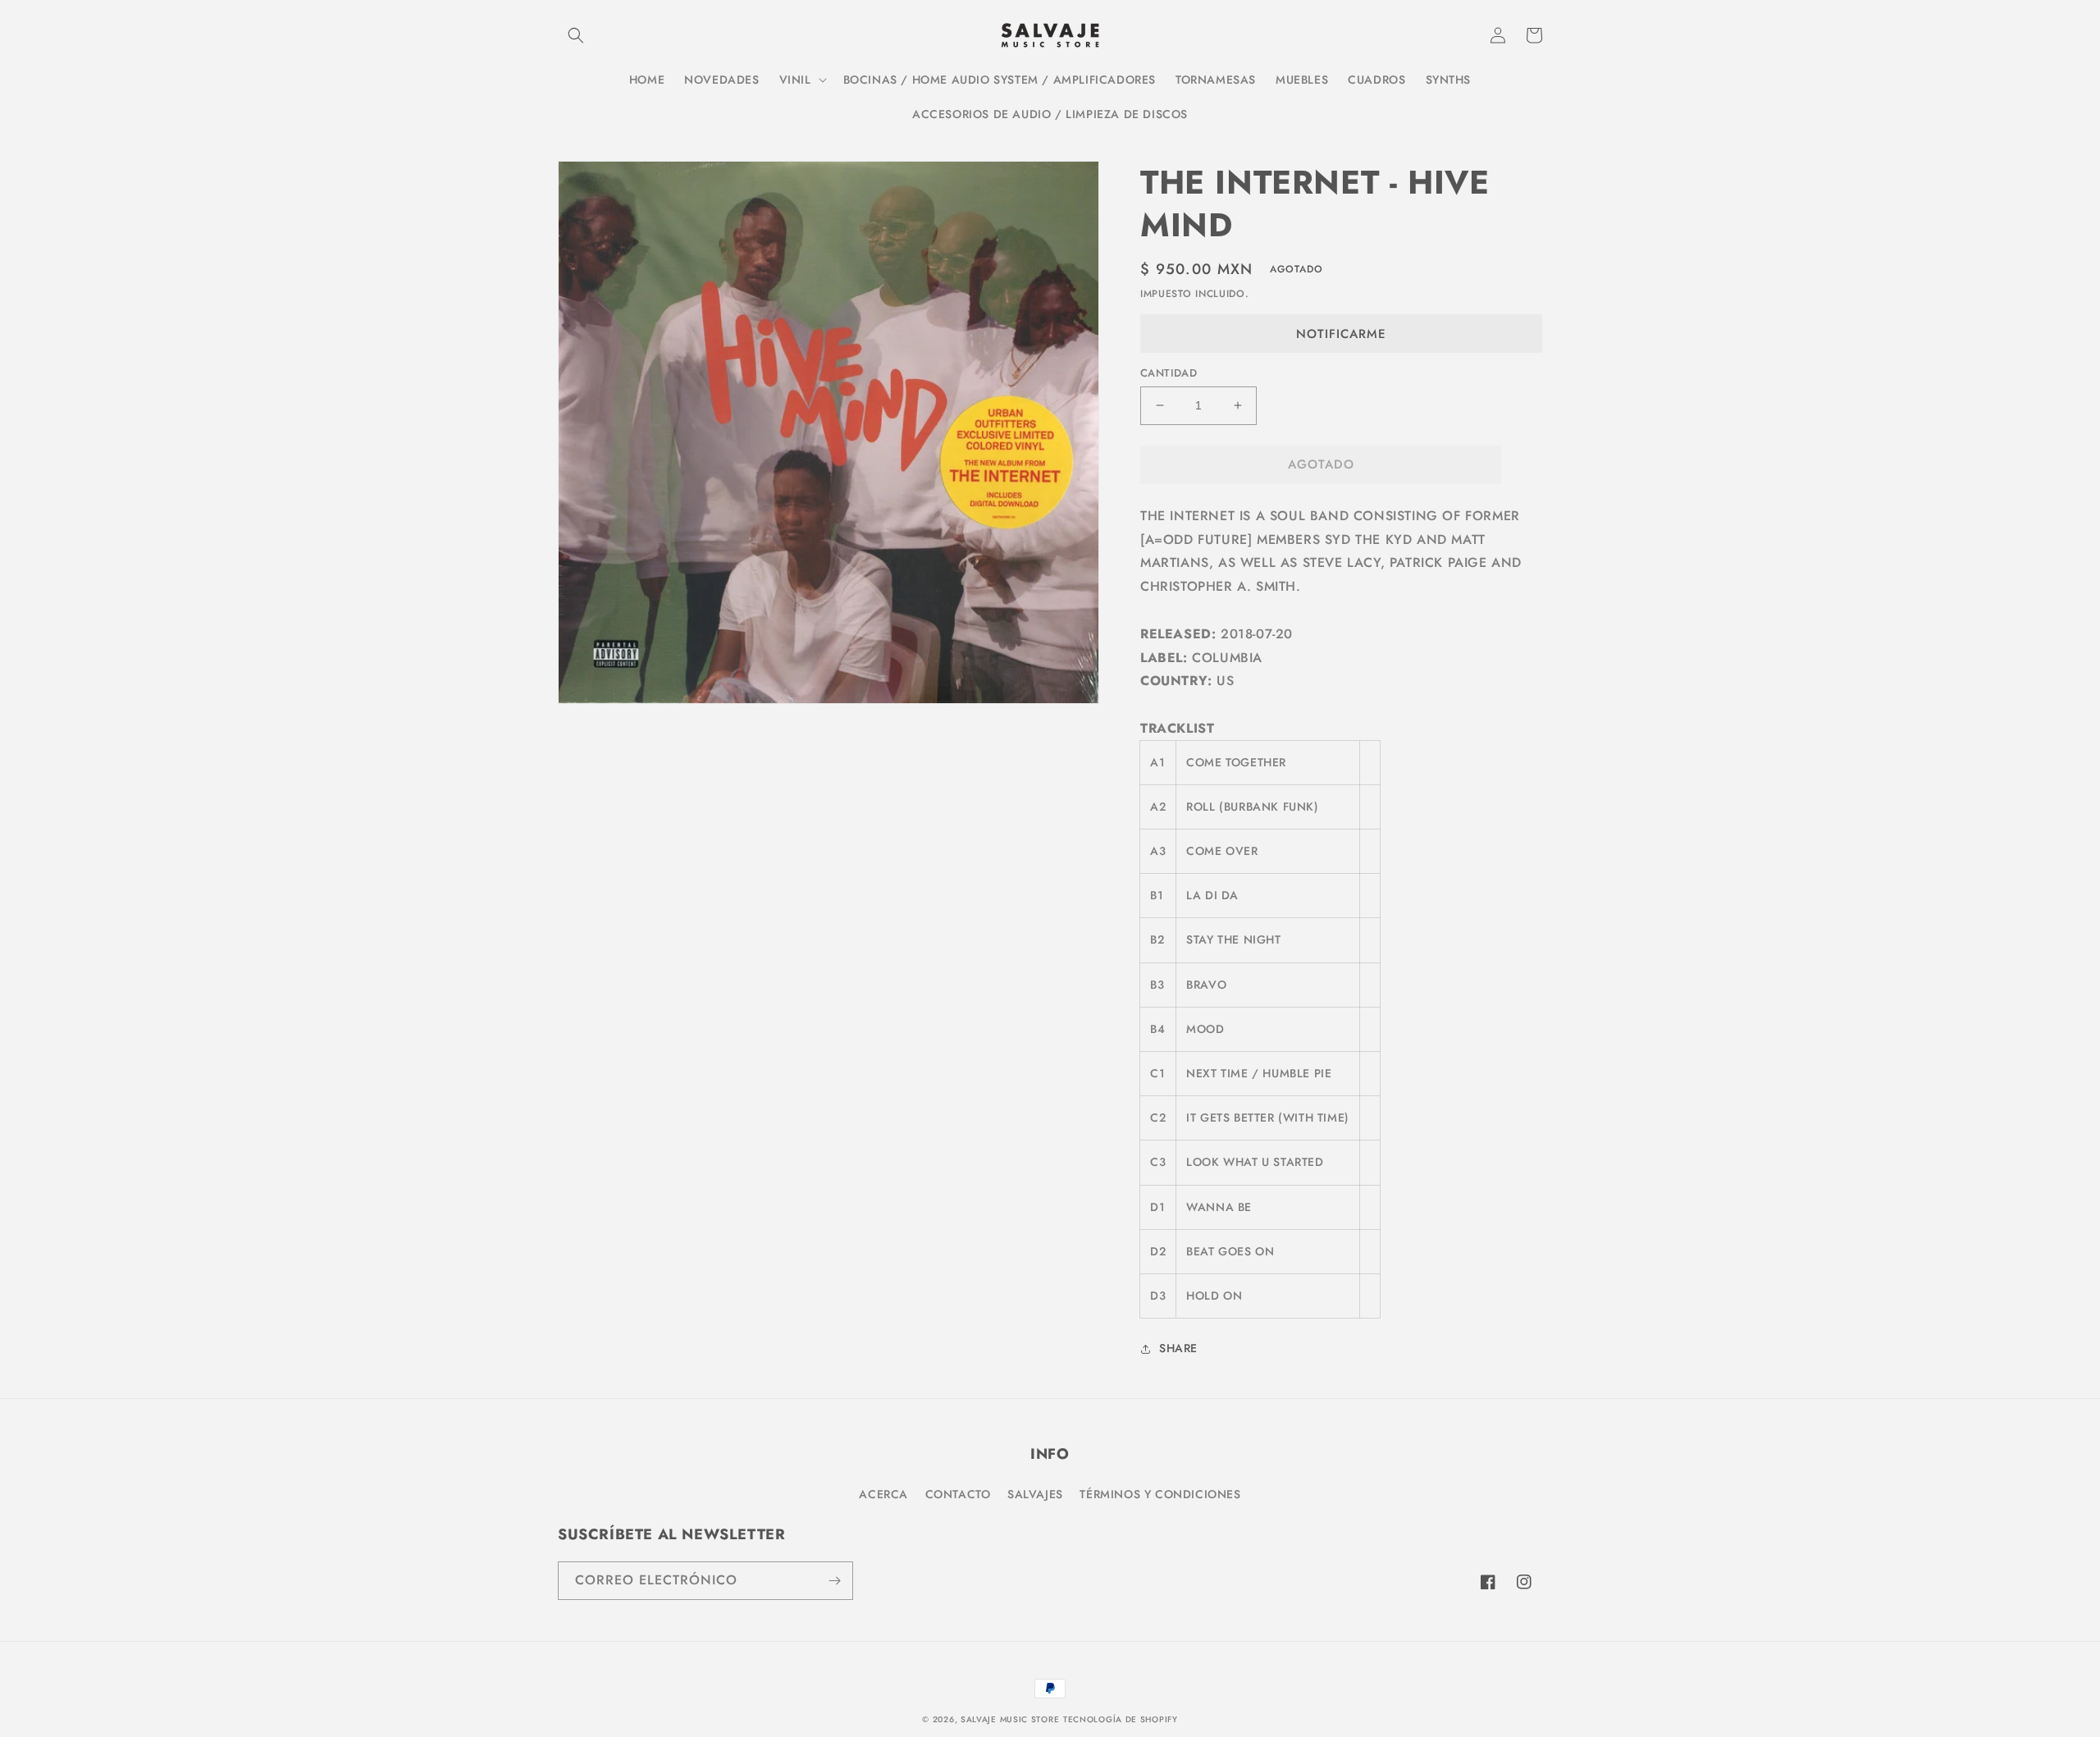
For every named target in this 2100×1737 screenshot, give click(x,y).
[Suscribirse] (834, 1581)
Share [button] (1178, 1348)
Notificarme (1341, 334)
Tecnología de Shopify (1121, 1719)
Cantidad (1169, 373)
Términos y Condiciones (1160, 1494)
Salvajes (1035, 1494)
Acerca (883, 1494)
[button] (576, 35)
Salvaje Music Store (1010, 1719)
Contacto (958, 1494)
